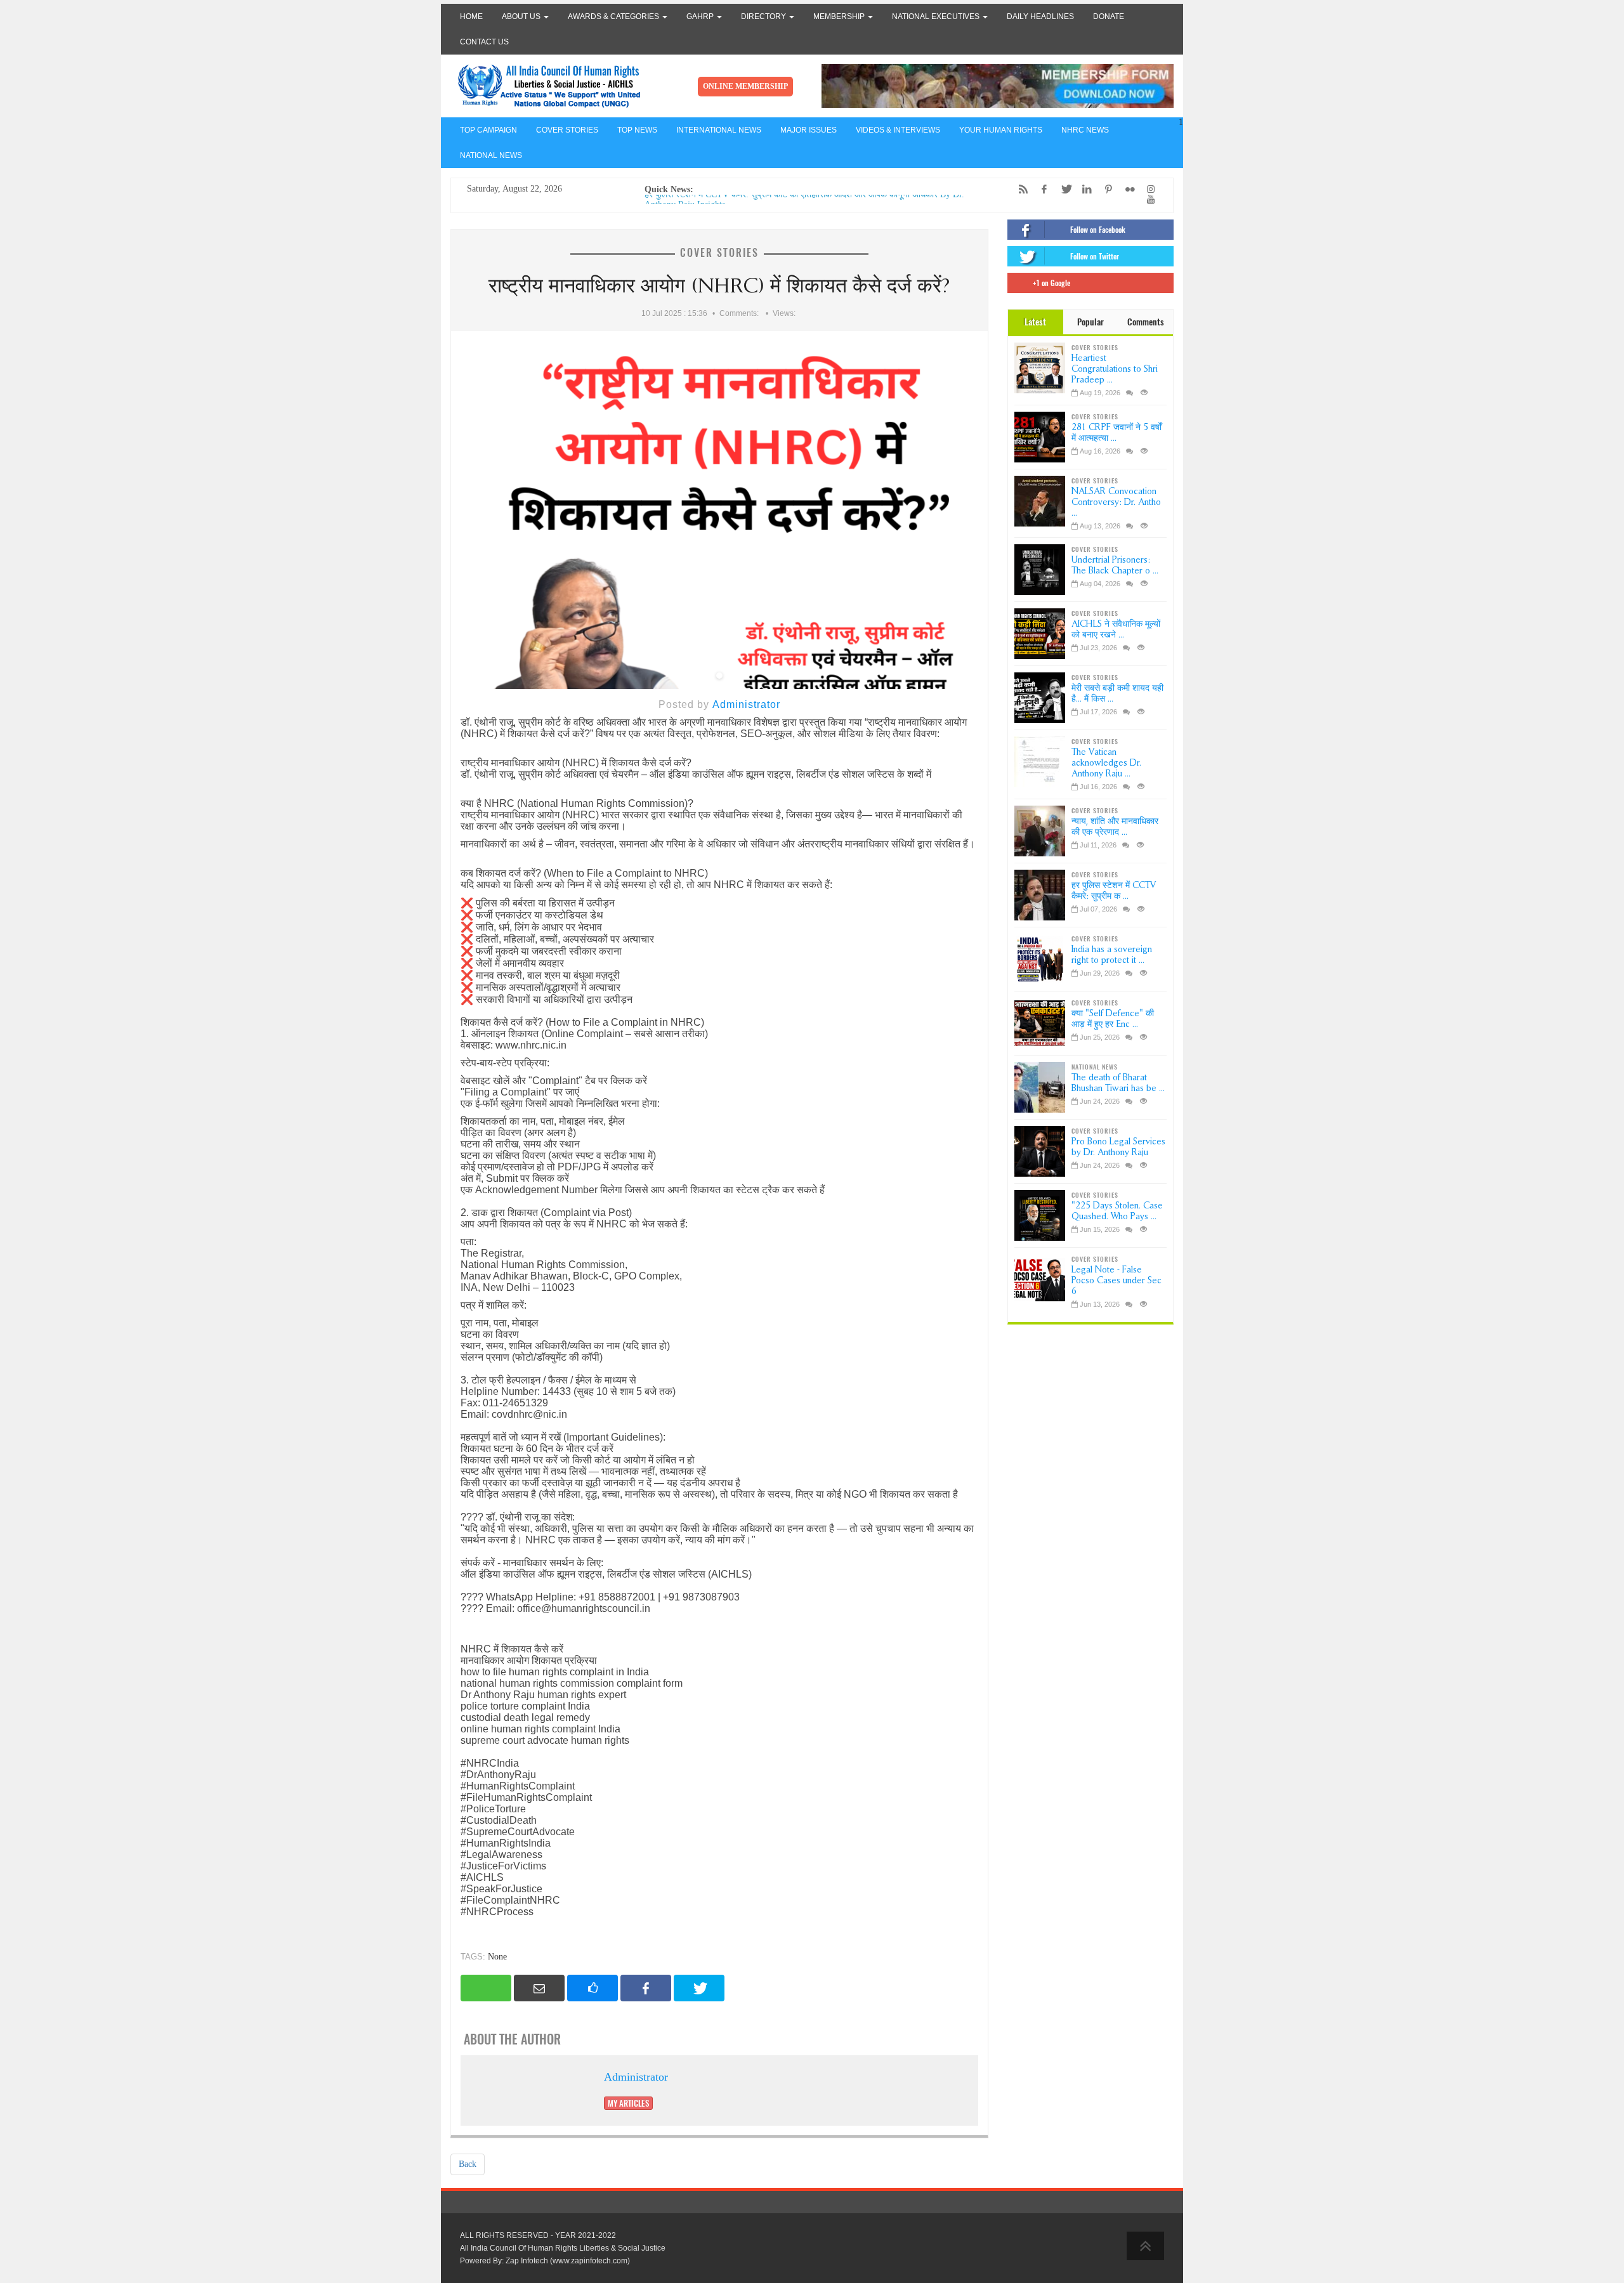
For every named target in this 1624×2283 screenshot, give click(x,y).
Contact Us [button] (484, 42)
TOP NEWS (637, 130)
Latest (1035, 322)
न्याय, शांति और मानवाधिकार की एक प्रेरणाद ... (1115, 827)
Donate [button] (1109, 16)
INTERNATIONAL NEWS (719, 130)
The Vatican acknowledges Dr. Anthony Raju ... (1106, 763)
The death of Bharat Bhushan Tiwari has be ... (1118, 1083)
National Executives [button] (937, 16)
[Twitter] (1063, 189)
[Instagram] (1148, 189)
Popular (1090, 322)
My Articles (628, 2103)
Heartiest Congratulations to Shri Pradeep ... (1115, 369)
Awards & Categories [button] (614, 16)
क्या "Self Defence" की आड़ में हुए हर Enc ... (1113, 1019)
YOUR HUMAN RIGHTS (1001, 130)
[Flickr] (1127, 189)
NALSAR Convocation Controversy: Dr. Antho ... (1116, 502)
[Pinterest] (1105, 189)
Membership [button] (840, 16)
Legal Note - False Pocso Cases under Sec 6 (1116, 1280)
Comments (1146, 322)
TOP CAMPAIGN (488, 130)
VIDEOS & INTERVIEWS (898, 130)
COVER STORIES (567, 130)
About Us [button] (522, 16)
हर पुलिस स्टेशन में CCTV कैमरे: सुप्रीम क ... (1114, 891)
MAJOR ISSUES (809, 130)
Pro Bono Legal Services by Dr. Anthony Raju (1118, 1147)
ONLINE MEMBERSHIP (745, 86)
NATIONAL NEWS (491, 155)
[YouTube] (1148, 200)
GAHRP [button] (701, 16)
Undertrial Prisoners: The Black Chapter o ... (1115, 565)
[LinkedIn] (1084, 189)
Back (468, 2164)
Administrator (746, 704)
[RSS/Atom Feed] (1020, 189)
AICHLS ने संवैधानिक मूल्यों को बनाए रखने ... (1116, 629)
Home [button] (471, 16)
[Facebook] (1041, 189)
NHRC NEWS (1085, 130)
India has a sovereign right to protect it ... (1112, 955)
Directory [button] (764, 16)
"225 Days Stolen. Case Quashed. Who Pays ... (1117, 1211)
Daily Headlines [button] (1040, 16)
